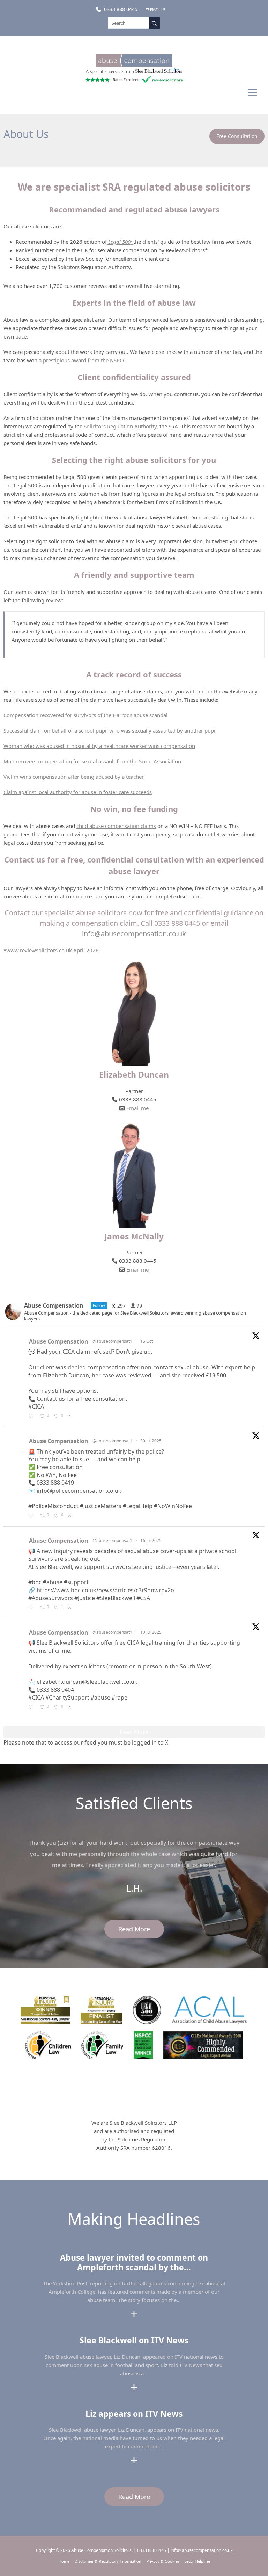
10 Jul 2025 (151, 1632)
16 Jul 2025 (151, 1540)
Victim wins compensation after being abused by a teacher (74, 777)
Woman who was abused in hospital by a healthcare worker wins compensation (99, 746)
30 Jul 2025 (151, 1441)
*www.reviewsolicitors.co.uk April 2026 (51, 950)
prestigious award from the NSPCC (84, 360)
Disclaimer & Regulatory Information (108, 2561)
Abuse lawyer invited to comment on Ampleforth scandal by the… (134, 2262)
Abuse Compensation (59, 1341)
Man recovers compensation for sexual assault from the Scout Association (92, 761)
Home (64, 2561)
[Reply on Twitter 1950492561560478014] (32, 1516)
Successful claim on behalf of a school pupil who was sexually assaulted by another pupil (110, 730)
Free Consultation (237, 136)
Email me (137, 1108)
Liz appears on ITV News (134, 2414)
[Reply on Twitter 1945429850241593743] (32, 1608)
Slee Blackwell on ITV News (134, 2340)
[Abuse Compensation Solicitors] (134, 64)
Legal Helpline (197, 2561)
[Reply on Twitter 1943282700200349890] (32, 1708)
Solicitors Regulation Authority (120, 426)
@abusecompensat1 (112, 1341)
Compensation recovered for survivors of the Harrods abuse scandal (85, 715)
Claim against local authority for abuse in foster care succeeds (78, 792)
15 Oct (147, 1341)
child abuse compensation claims (116, 826)
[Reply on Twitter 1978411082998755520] (32, 1417)
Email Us (158, 10)
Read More (134, 1929)
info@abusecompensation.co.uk (134, 934)
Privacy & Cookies (163, 2561)
